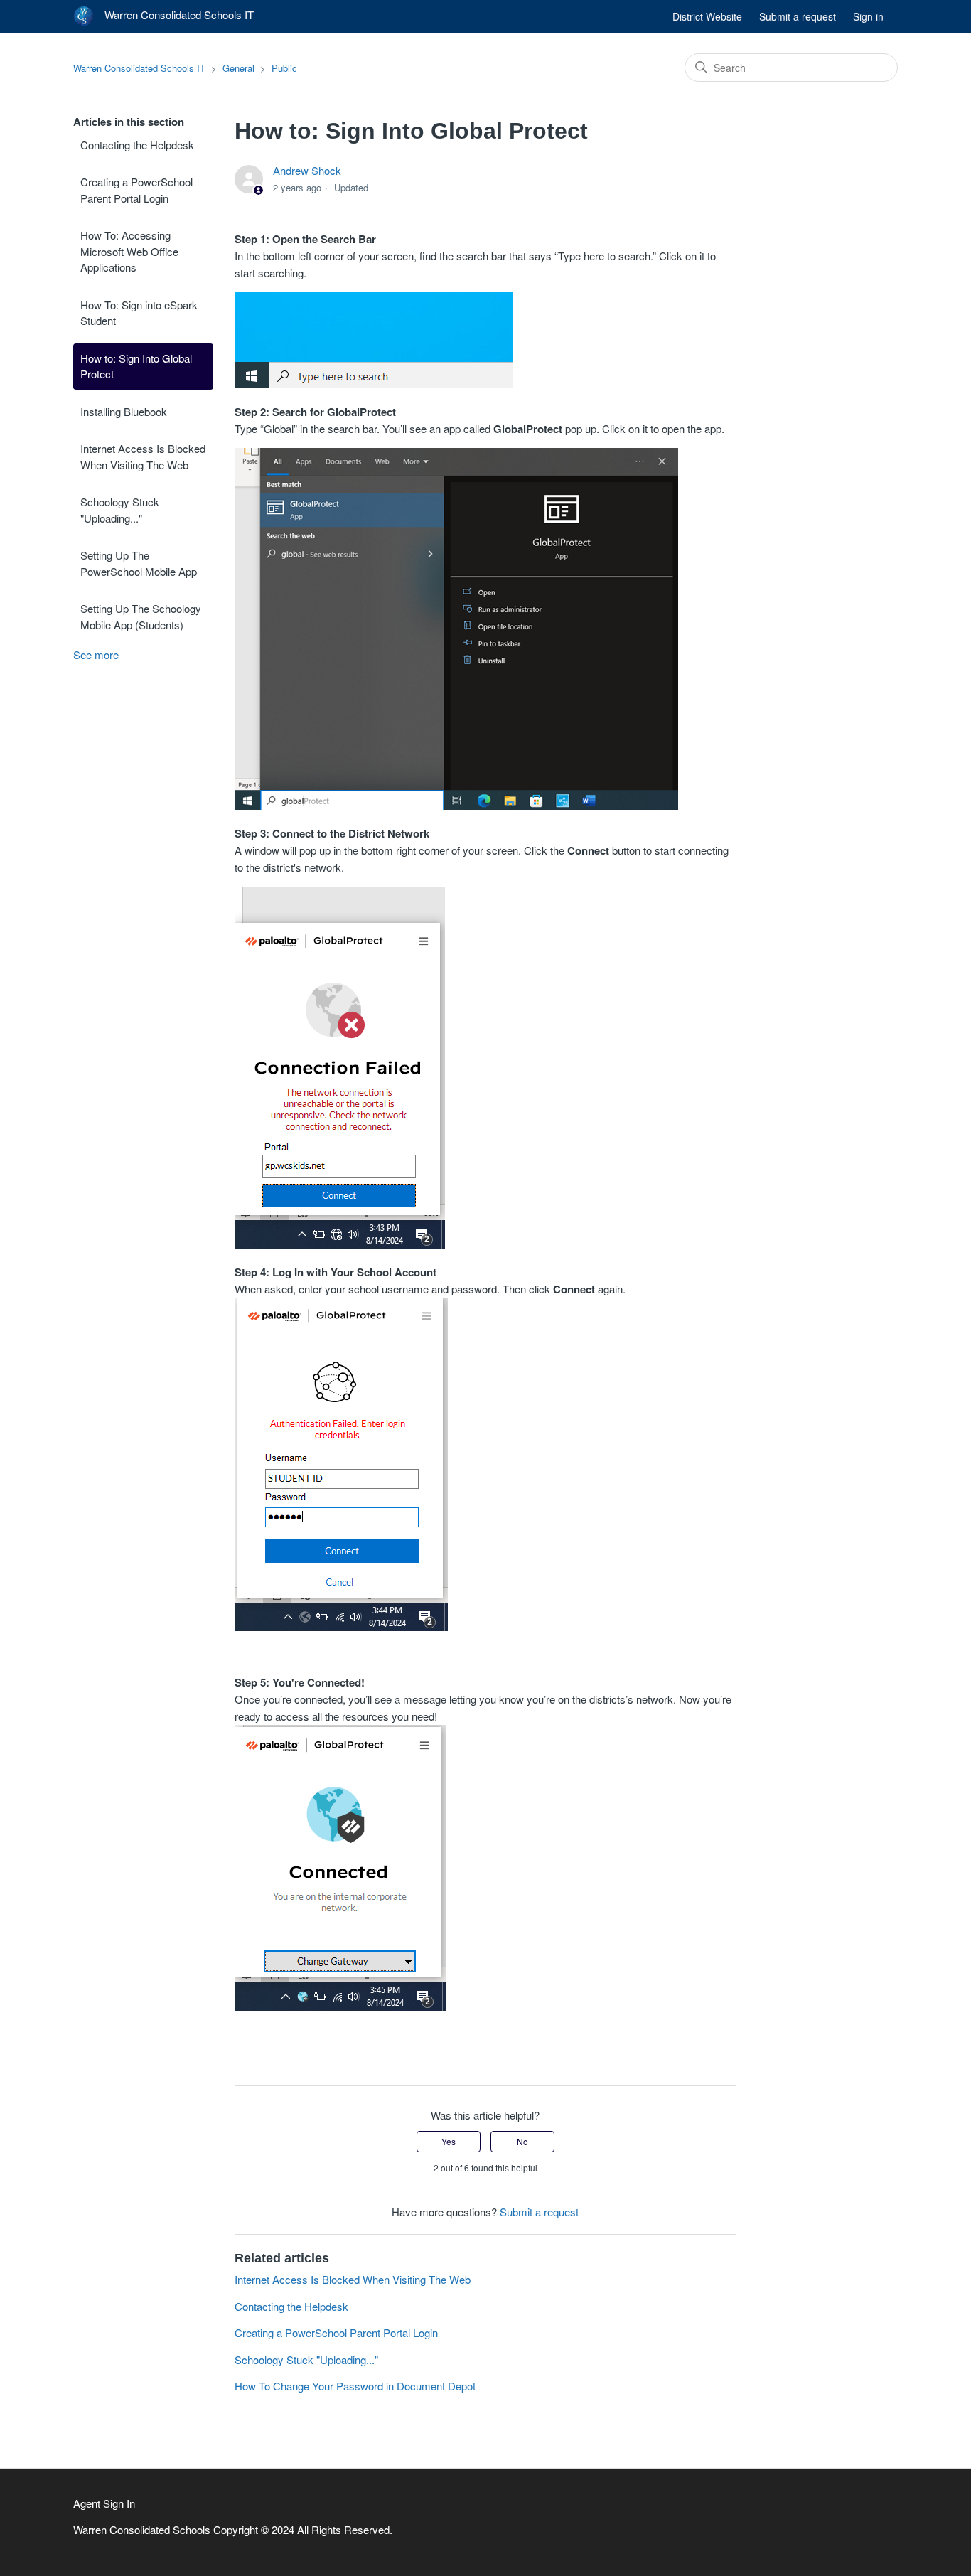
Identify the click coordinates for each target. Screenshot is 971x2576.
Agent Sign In (104, 2503)
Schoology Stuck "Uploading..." (120, 510)
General (238, 68)
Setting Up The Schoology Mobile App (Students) (141, 616)
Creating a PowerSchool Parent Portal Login (136, 190)
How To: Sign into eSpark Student (139, 313)
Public (284, 68)
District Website (707, 16)
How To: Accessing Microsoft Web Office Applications (129, 251)
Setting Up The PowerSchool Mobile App (139, 563)
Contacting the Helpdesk (137, 145)
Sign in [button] (868, 16)
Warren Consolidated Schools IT (139, 68)
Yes (449, 2141)
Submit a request (798, 16)
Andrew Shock (307, 170)
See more (96, 654)
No (522, 2141)
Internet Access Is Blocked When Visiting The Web (143, 456)
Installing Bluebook (124, 411)
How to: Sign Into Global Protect (136, 366)
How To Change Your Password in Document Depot (355, 2386)
